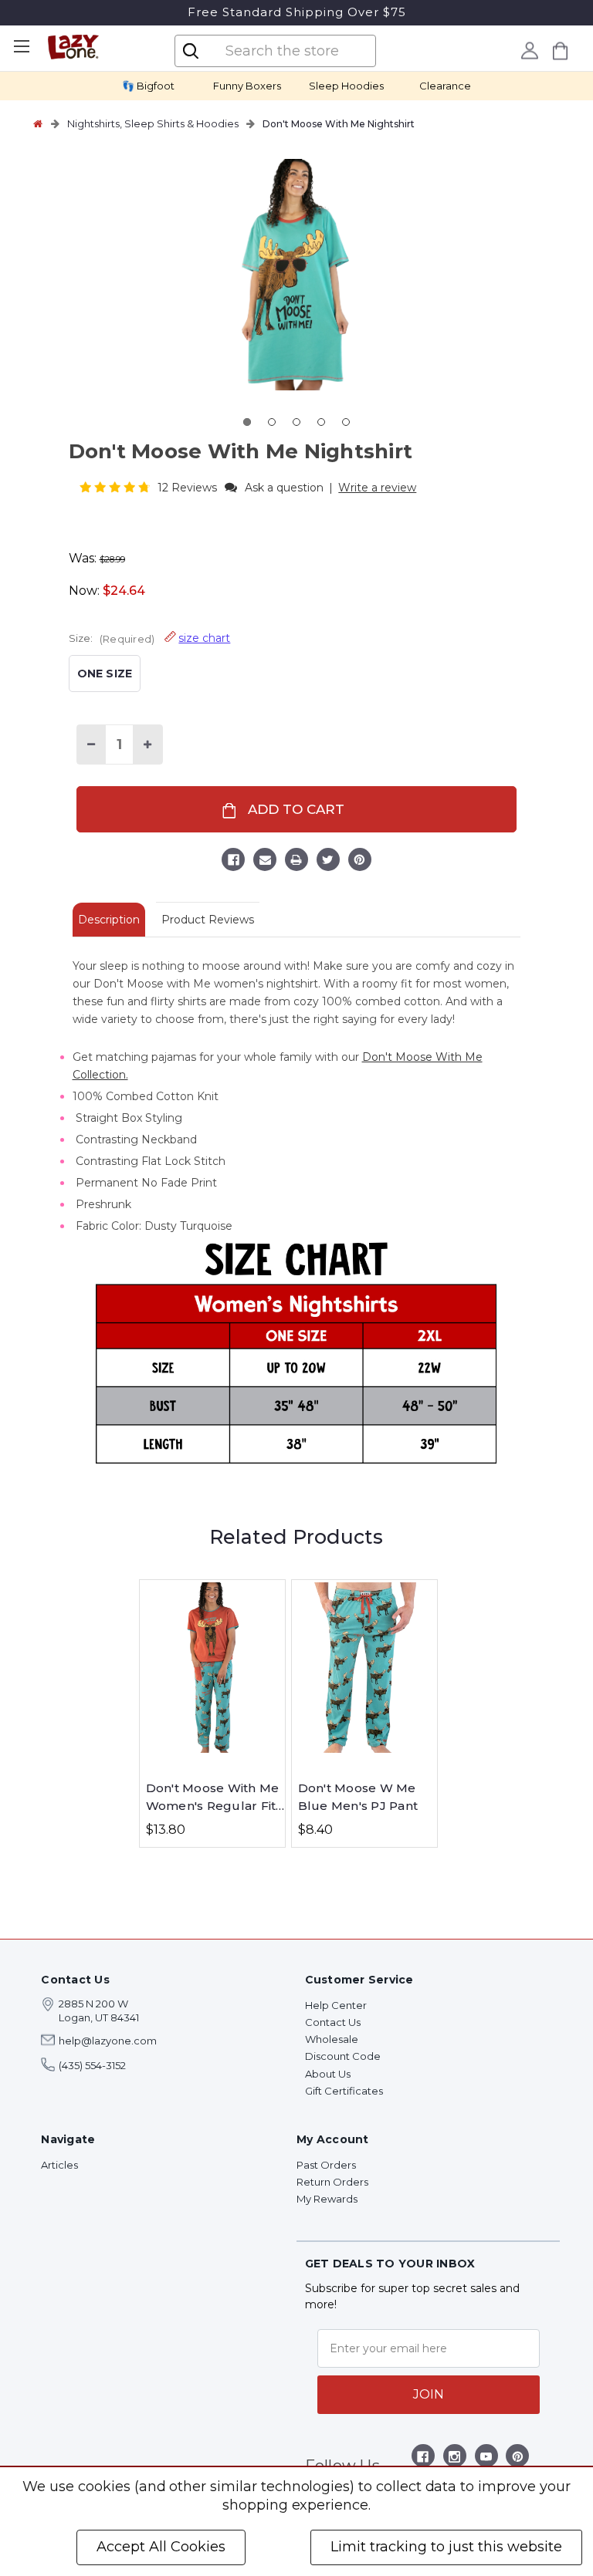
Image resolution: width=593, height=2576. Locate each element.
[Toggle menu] (21, 47)
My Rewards (327, 2199)
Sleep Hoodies (346, 86)
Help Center (336, 2005)
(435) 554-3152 (92, 2065)
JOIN (429, 2394)
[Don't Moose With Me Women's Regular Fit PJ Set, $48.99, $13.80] (212, 1668)
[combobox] (288, 51)
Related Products (296, 1537)
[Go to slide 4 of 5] (321, 422)
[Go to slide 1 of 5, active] (247, 422)
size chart (204, 638)
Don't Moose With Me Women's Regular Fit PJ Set (213, 1798)
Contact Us (333, 2022)
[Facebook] (233, 862)
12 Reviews (189, 488)
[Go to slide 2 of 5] (272, 422)
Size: (150, 638)
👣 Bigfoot (148, 86)
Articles (59, 2165)
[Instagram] (454, 2459)
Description (109, 920)
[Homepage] (38, 123)
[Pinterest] (360, 862)
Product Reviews (208, 920)
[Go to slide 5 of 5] (346, 422)
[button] (116, 487)
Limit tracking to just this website (446, 2547)
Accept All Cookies (161, 2547)
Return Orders (332, 2182)
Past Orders (326, 2165)
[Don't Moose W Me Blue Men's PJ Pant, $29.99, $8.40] (364, 1668)
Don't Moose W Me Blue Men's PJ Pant (358, 1797)
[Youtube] (486, 2459)
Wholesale (332, 2039)
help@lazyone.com (108, 2041)
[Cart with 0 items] (561, 51)
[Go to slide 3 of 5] (296, 422)
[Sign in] (530, 50)
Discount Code (343, 2056)
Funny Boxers (247, 86)
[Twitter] (328, 862)
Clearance (445, 86)
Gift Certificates (344, 2091)
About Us (328, 2074)
